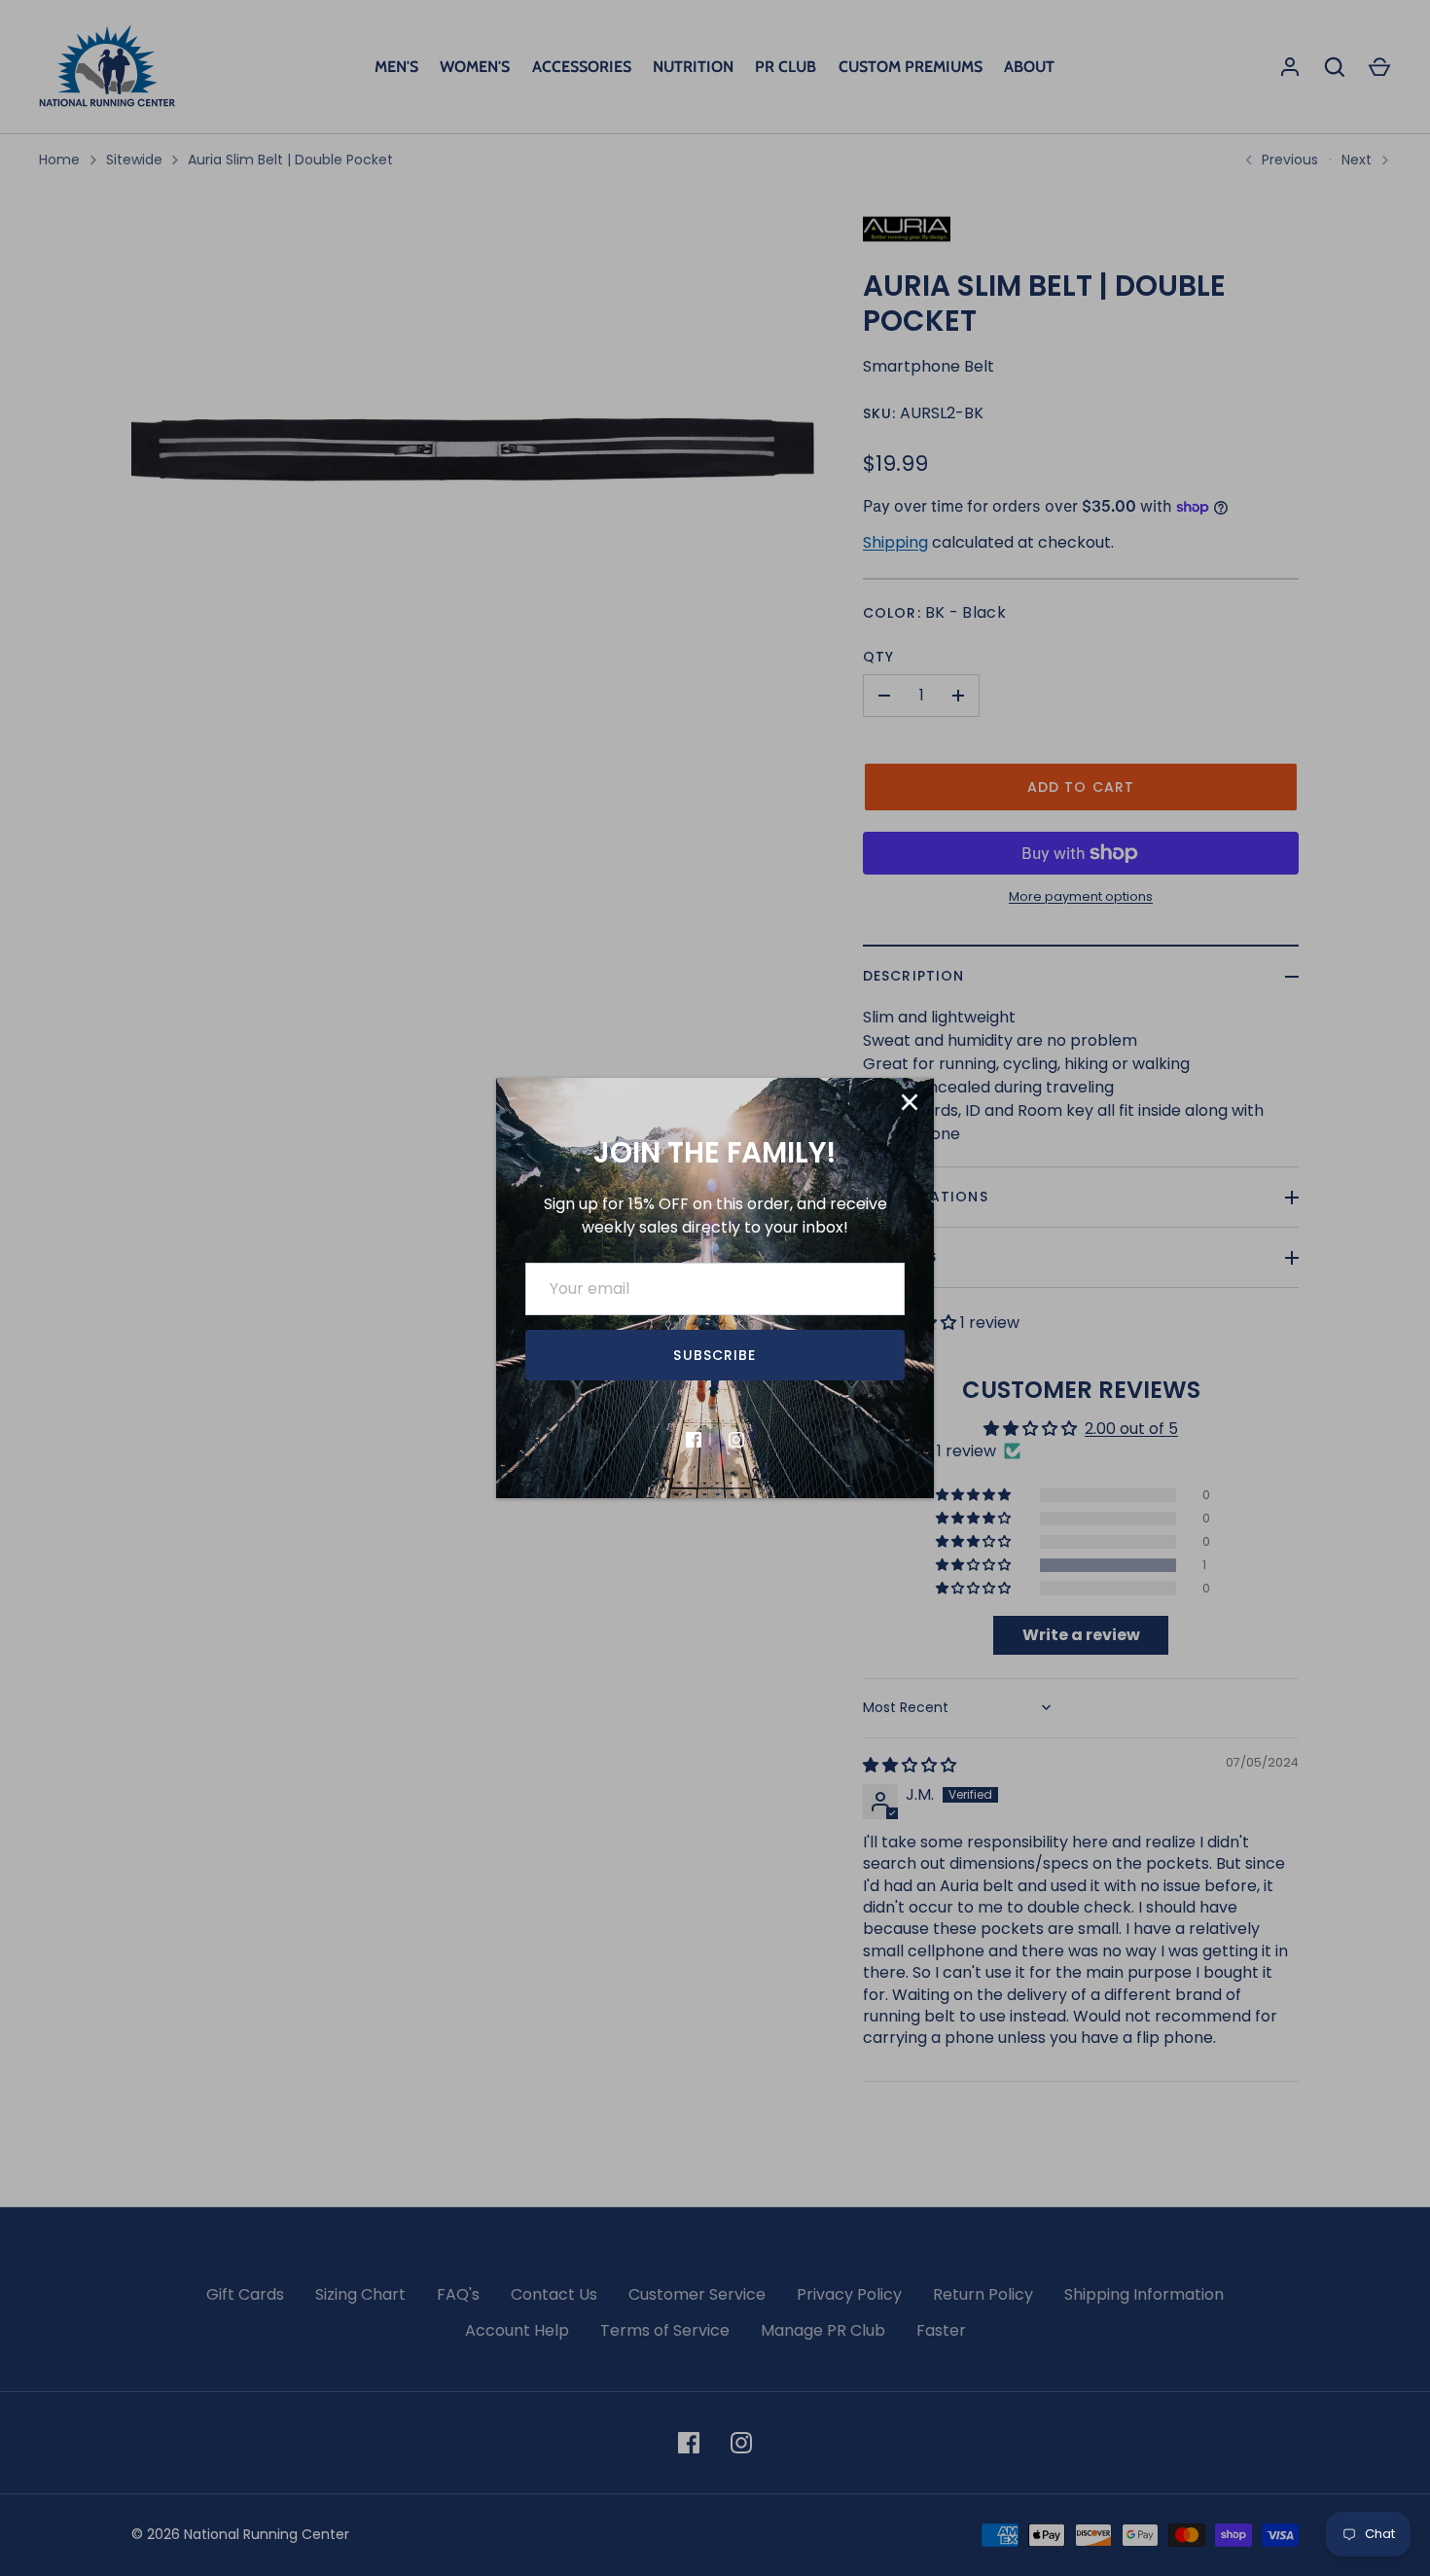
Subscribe (715, 1355)
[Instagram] (736, 1440)
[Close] (910, 1102)
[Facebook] (694, 1440)
